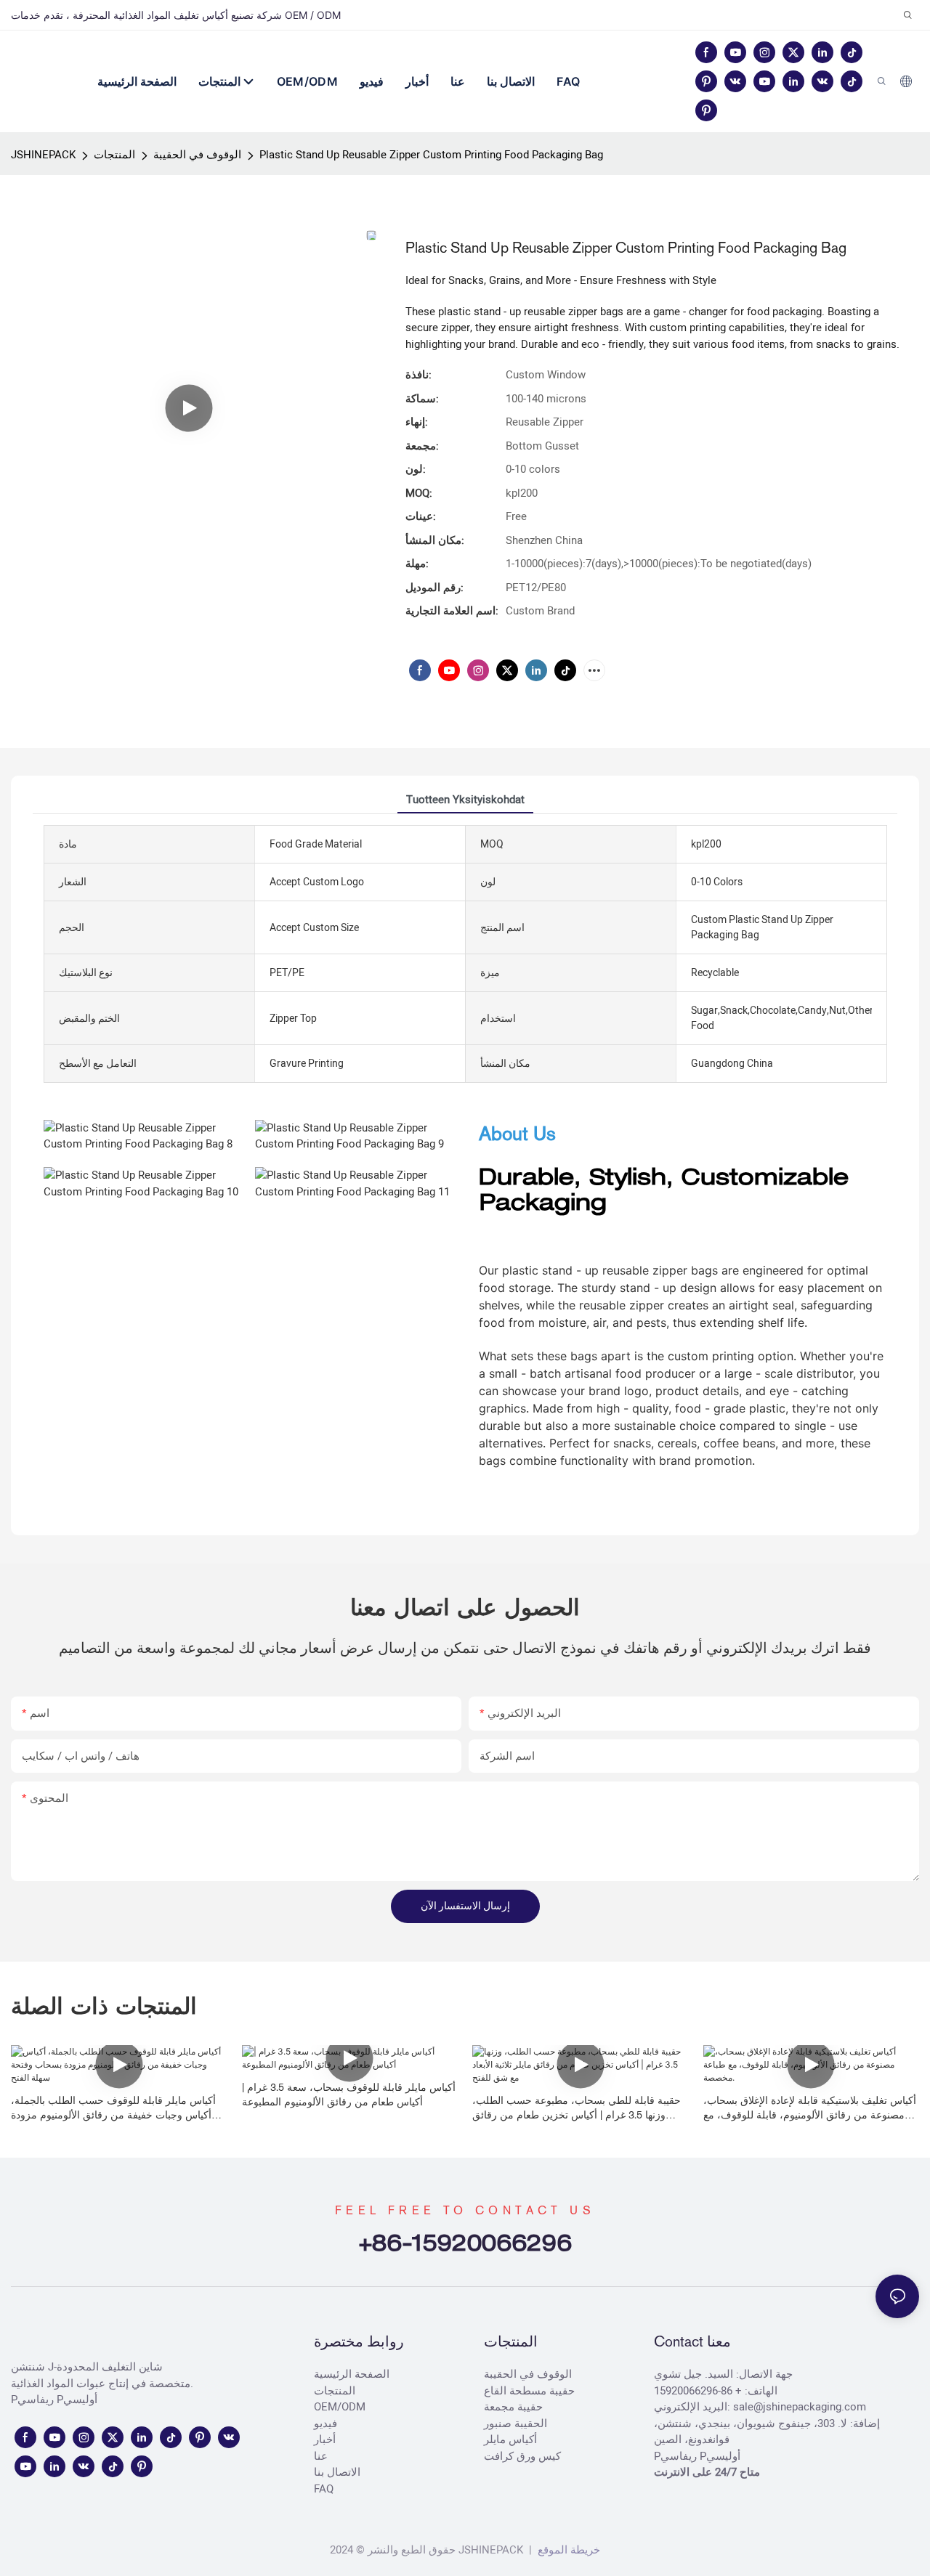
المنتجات (114, 155)
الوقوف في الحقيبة (197, 155)
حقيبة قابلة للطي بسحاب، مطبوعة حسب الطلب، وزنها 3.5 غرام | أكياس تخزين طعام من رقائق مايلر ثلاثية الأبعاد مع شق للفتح (577, 2108)
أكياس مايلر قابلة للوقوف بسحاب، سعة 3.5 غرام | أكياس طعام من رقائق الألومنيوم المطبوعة (349, 2094)
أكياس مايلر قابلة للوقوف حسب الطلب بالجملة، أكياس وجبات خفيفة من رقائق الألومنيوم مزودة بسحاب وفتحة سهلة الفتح (113, 2108)
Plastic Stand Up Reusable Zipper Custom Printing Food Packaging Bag (431, 155)
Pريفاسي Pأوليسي (54, 2400)
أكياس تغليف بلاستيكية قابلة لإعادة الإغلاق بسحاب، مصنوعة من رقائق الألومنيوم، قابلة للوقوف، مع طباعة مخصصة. (810, 2108)
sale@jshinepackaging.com (800, 2407)
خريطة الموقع (567, 2550)
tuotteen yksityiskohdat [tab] (465, 800)
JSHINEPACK (43, 155)
